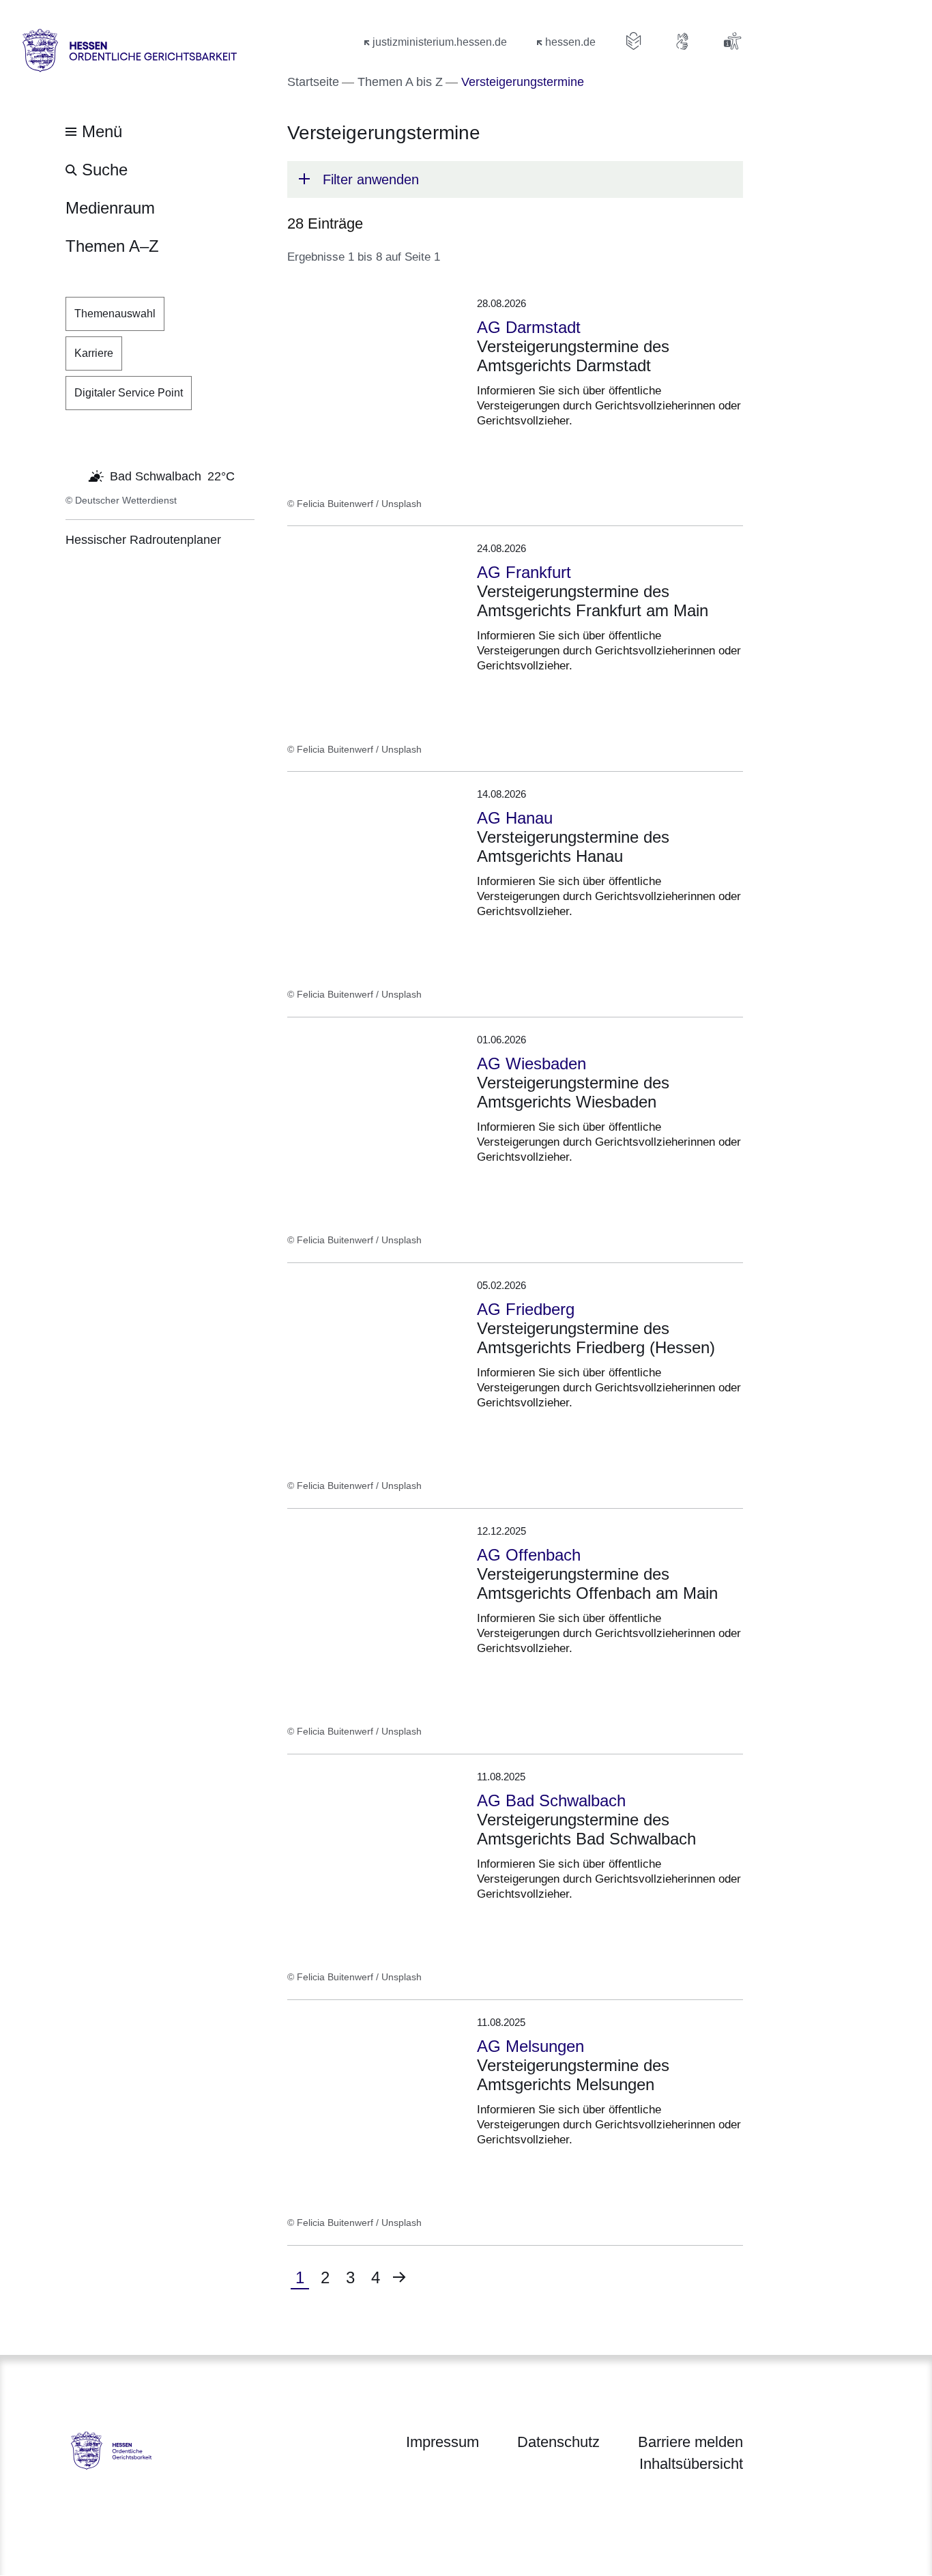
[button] (515, 179)
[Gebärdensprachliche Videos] (683, 41)
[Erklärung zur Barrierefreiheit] (732, 41)
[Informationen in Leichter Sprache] (634, 41)
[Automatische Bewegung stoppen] (73, 475)
